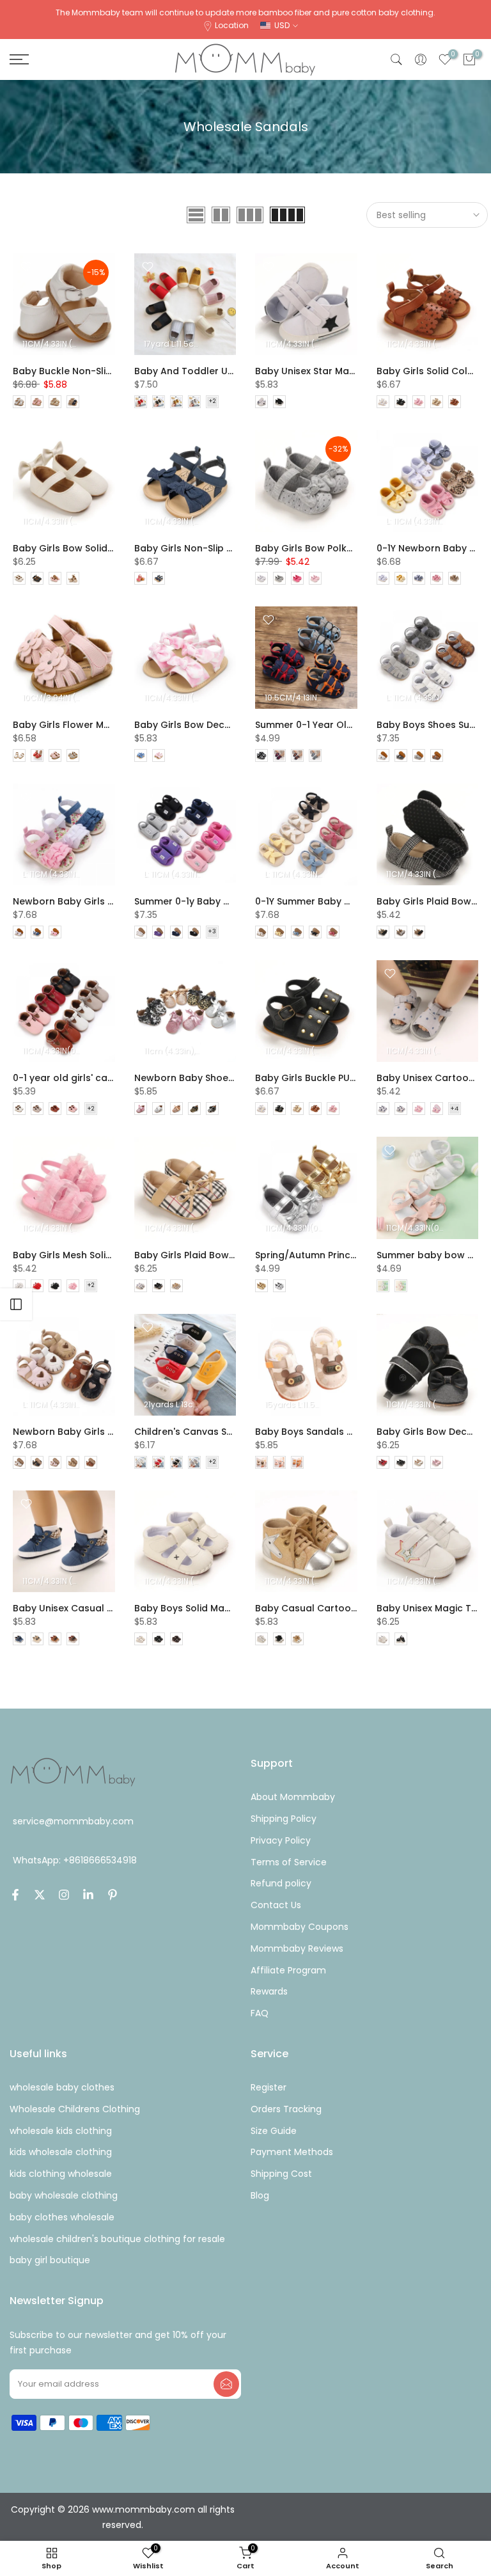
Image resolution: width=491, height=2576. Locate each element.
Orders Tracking (286, 2109)
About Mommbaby (293, 1797)
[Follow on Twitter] (40, 1895)
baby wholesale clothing (64, 2195)
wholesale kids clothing (61, 2131)
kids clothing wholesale (61, 2174)
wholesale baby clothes (62, 2087)
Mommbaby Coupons (300, 1927)
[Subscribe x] (226, 2384)
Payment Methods (292, 2152)
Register (269, 2087)
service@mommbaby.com (73, 1821)
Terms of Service (289, 1862)
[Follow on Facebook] (15, 1895)
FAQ (260, 2013)
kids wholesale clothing (61, 2152)
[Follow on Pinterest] (113, 1895)
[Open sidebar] (16, 1304)
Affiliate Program (288, 1970)
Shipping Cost (281, 2174)
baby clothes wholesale (62, 2217)
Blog (260, 2195)
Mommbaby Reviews (297, 1948)
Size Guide (274, 2131)
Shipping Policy (284, 1819)
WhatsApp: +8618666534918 (75, 1860)
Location (232, 25)
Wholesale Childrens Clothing (75, 2109)
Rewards (269, 1991)
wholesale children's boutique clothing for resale (117, 2239)
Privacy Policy (281, 1840)
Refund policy (281, 1883)
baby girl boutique (50, 2260)
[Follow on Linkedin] (88, 1895)
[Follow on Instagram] (64, 1895)
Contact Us (276, 1905)
